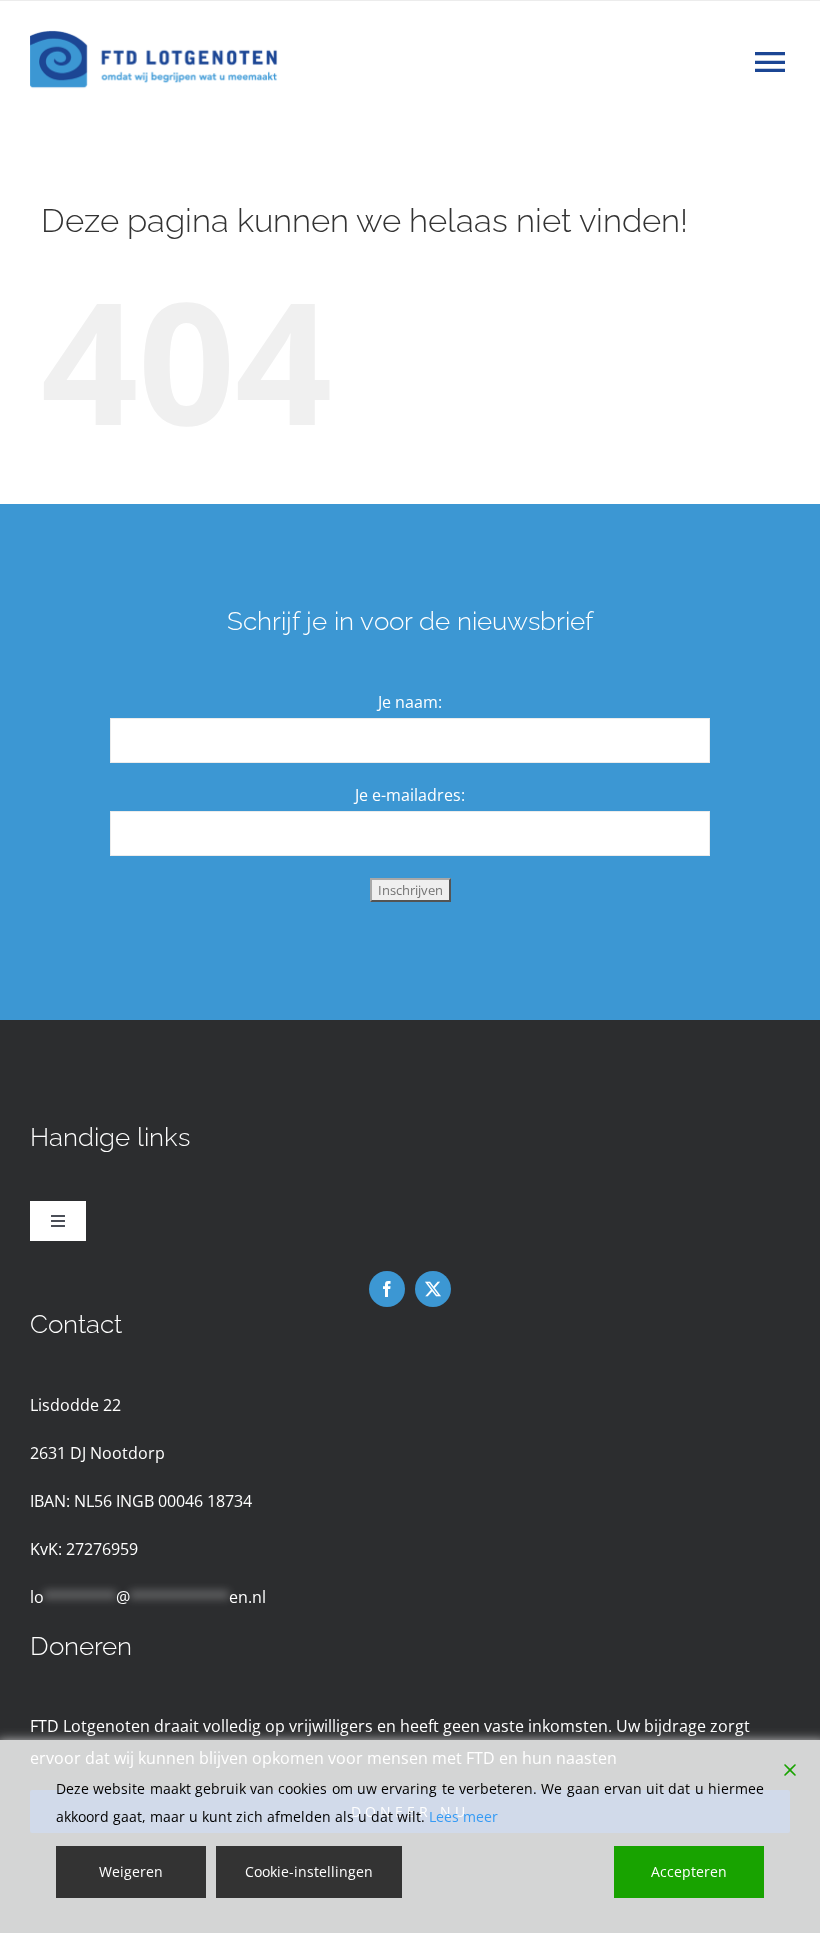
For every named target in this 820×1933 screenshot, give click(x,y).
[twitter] (433, 1289)
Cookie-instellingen (309, 1871)
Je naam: (410, 702)
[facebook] (387, 1289)
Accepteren (689, 1871)
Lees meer (463, 1816)
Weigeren (131, 1871)
